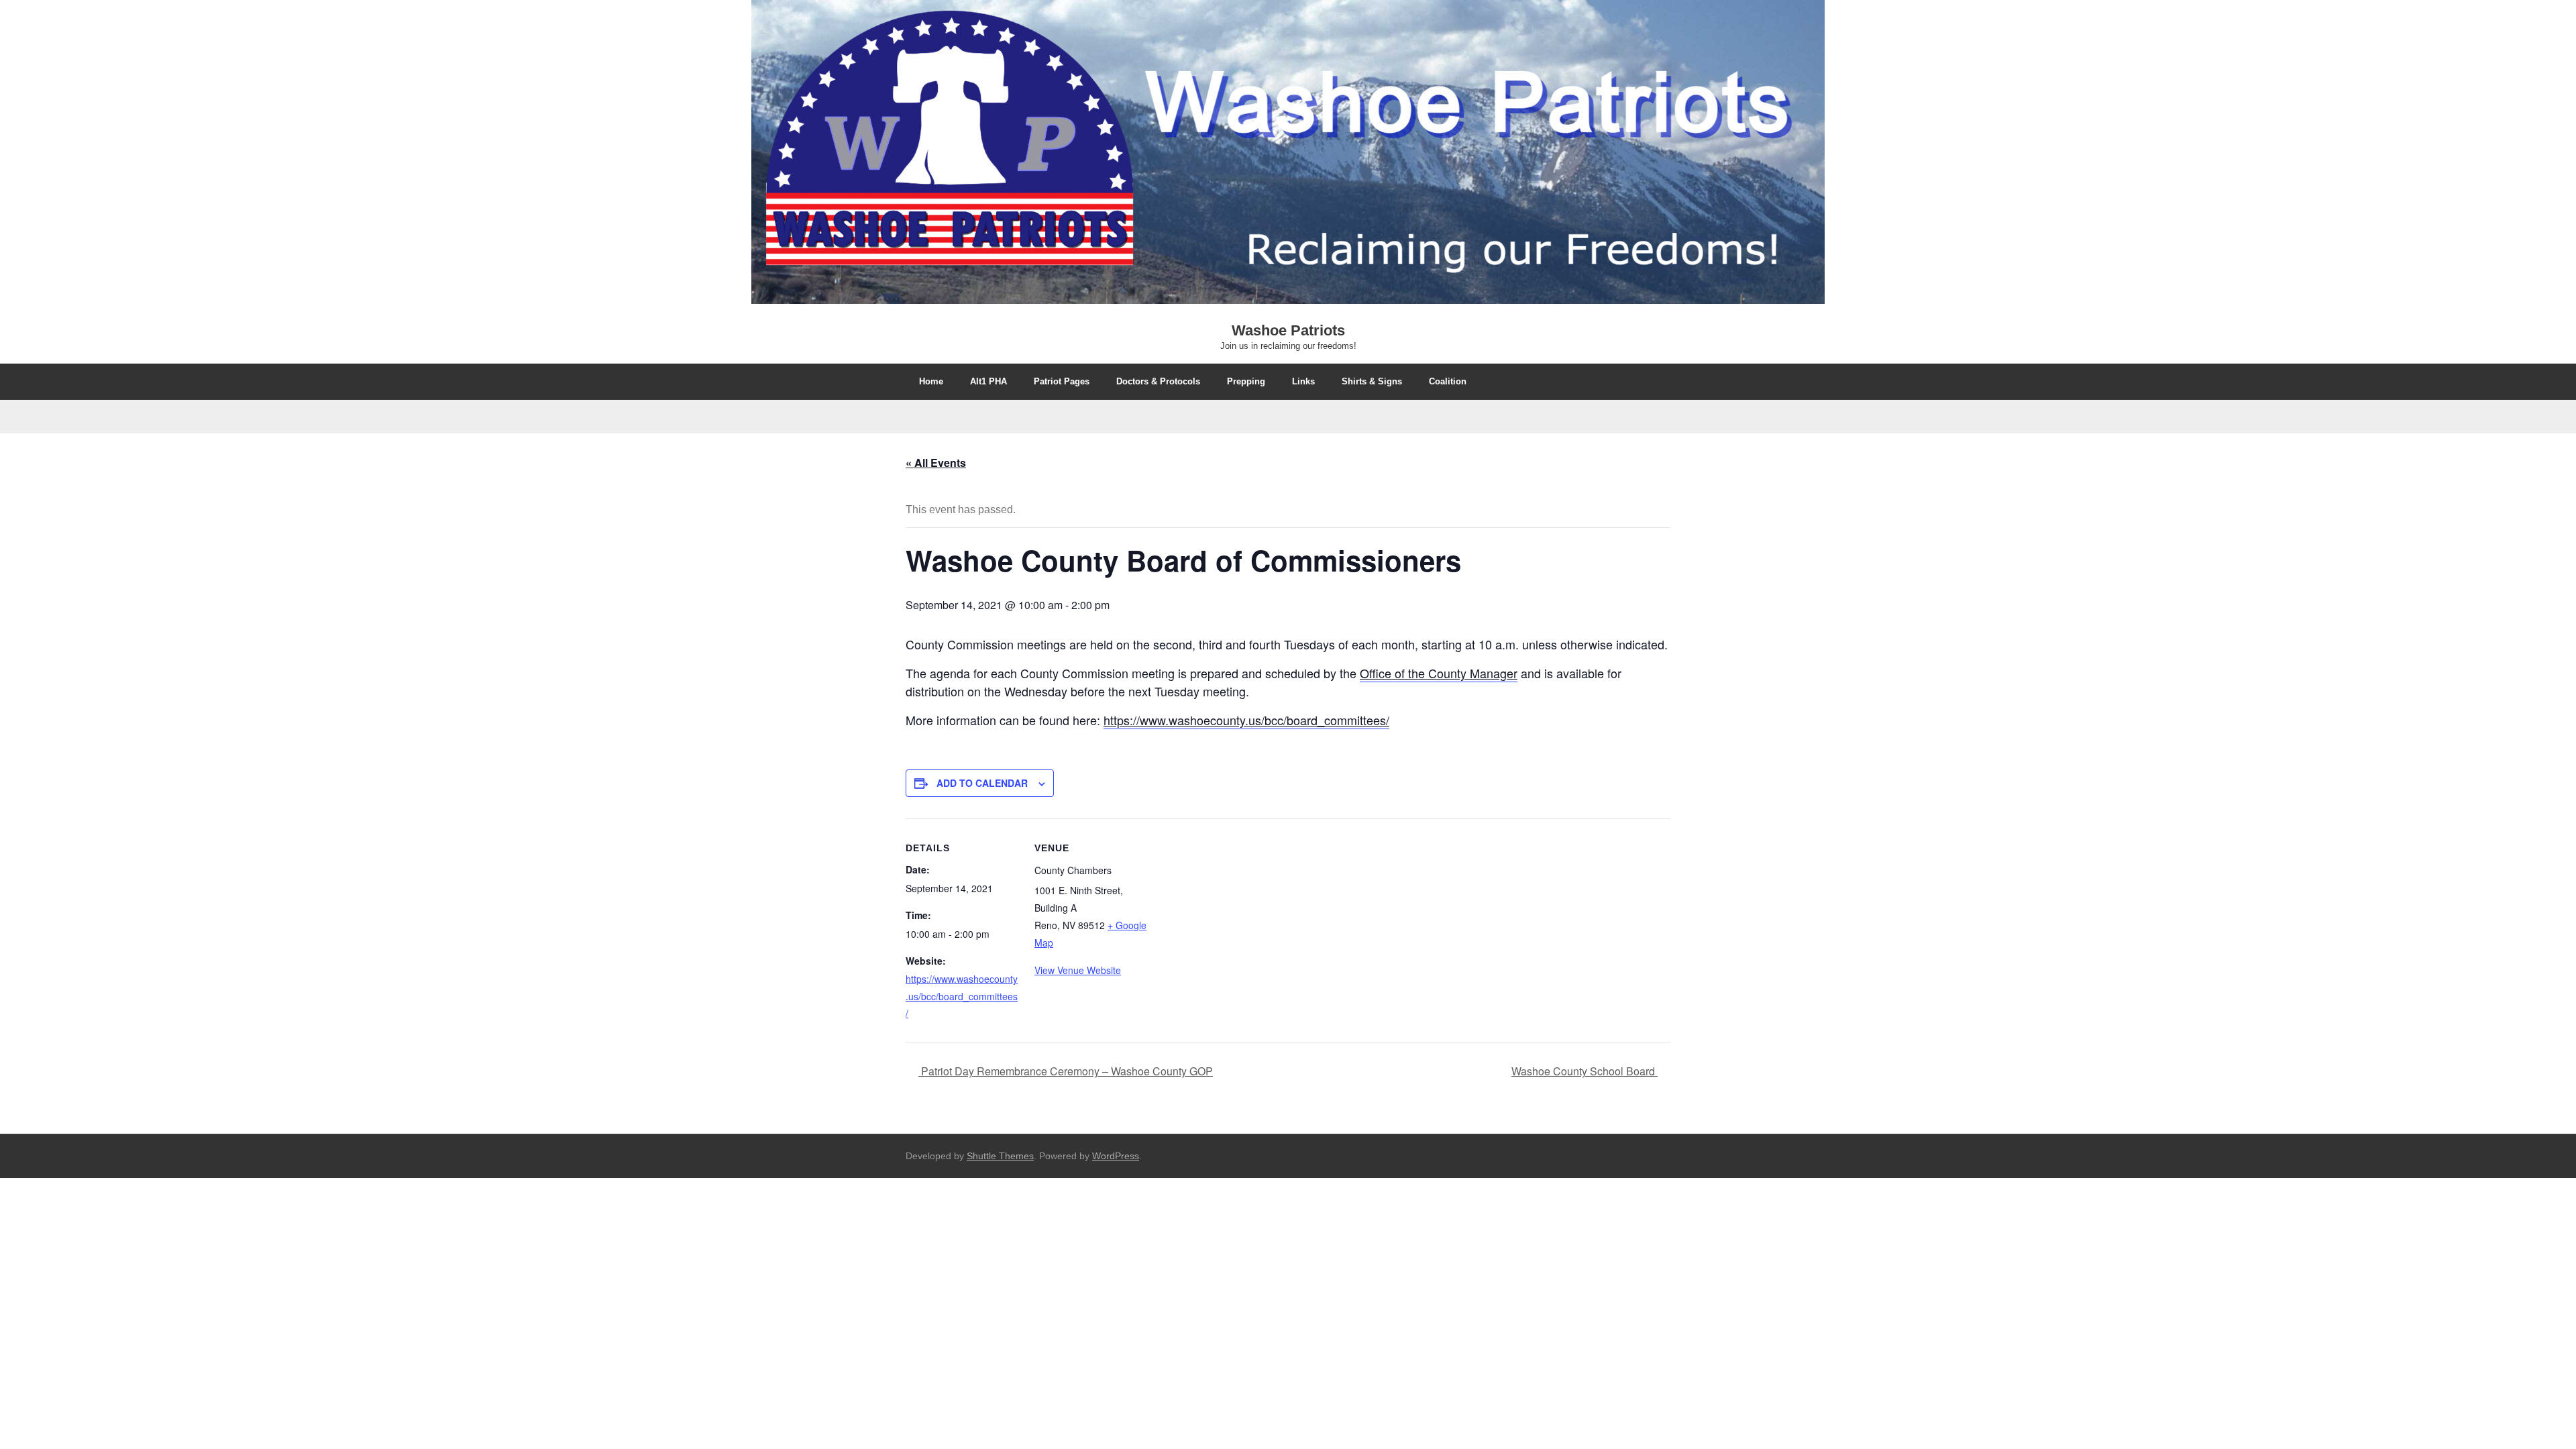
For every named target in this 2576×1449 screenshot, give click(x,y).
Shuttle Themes (1000, 1156)
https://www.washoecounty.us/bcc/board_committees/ (1246, 720)
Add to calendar (982, 783)
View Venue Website (1078, 970)
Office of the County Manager (1439, 673)
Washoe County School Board (1585, 1071)
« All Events (936, 463)
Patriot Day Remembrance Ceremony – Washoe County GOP (1066, 1071)
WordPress (1116, 1156)
